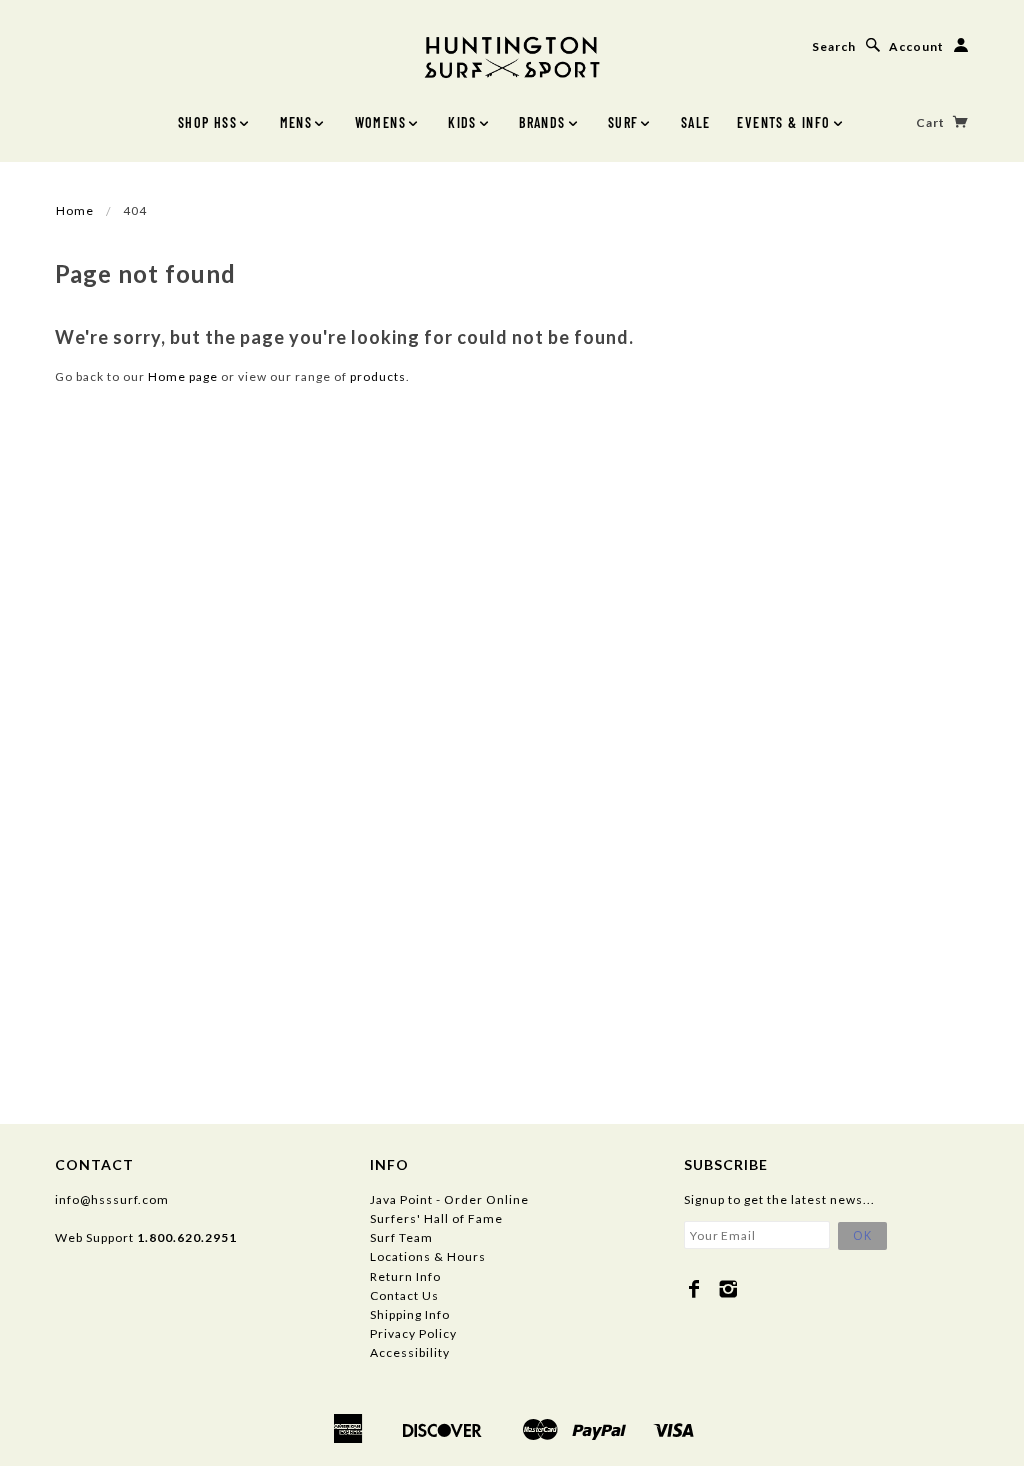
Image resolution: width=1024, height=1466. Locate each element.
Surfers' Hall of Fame (436, 1218)
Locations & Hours (428, 1256)
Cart (932, 122)
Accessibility (410, 1352)
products (378, 376)
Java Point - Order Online (449, 1199)
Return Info (405, 1276)
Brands (542, 122)
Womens (380, 122)
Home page (183, 376)
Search (834, 46)
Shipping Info (410, 1314)
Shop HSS (207, 122)
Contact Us (404, 1295)
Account (916, 46)
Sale (696, 122)
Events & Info (783, 122)
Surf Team (401, 1237)
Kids (462, 122)
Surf (623, 122)
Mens (296, 122)
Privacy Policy (413, 1333)
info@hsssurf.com (112, 1199)
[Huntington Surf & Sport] (512, 55)
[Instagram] (728, 1289)
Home (75, 210)
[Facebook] (694, 1289)
